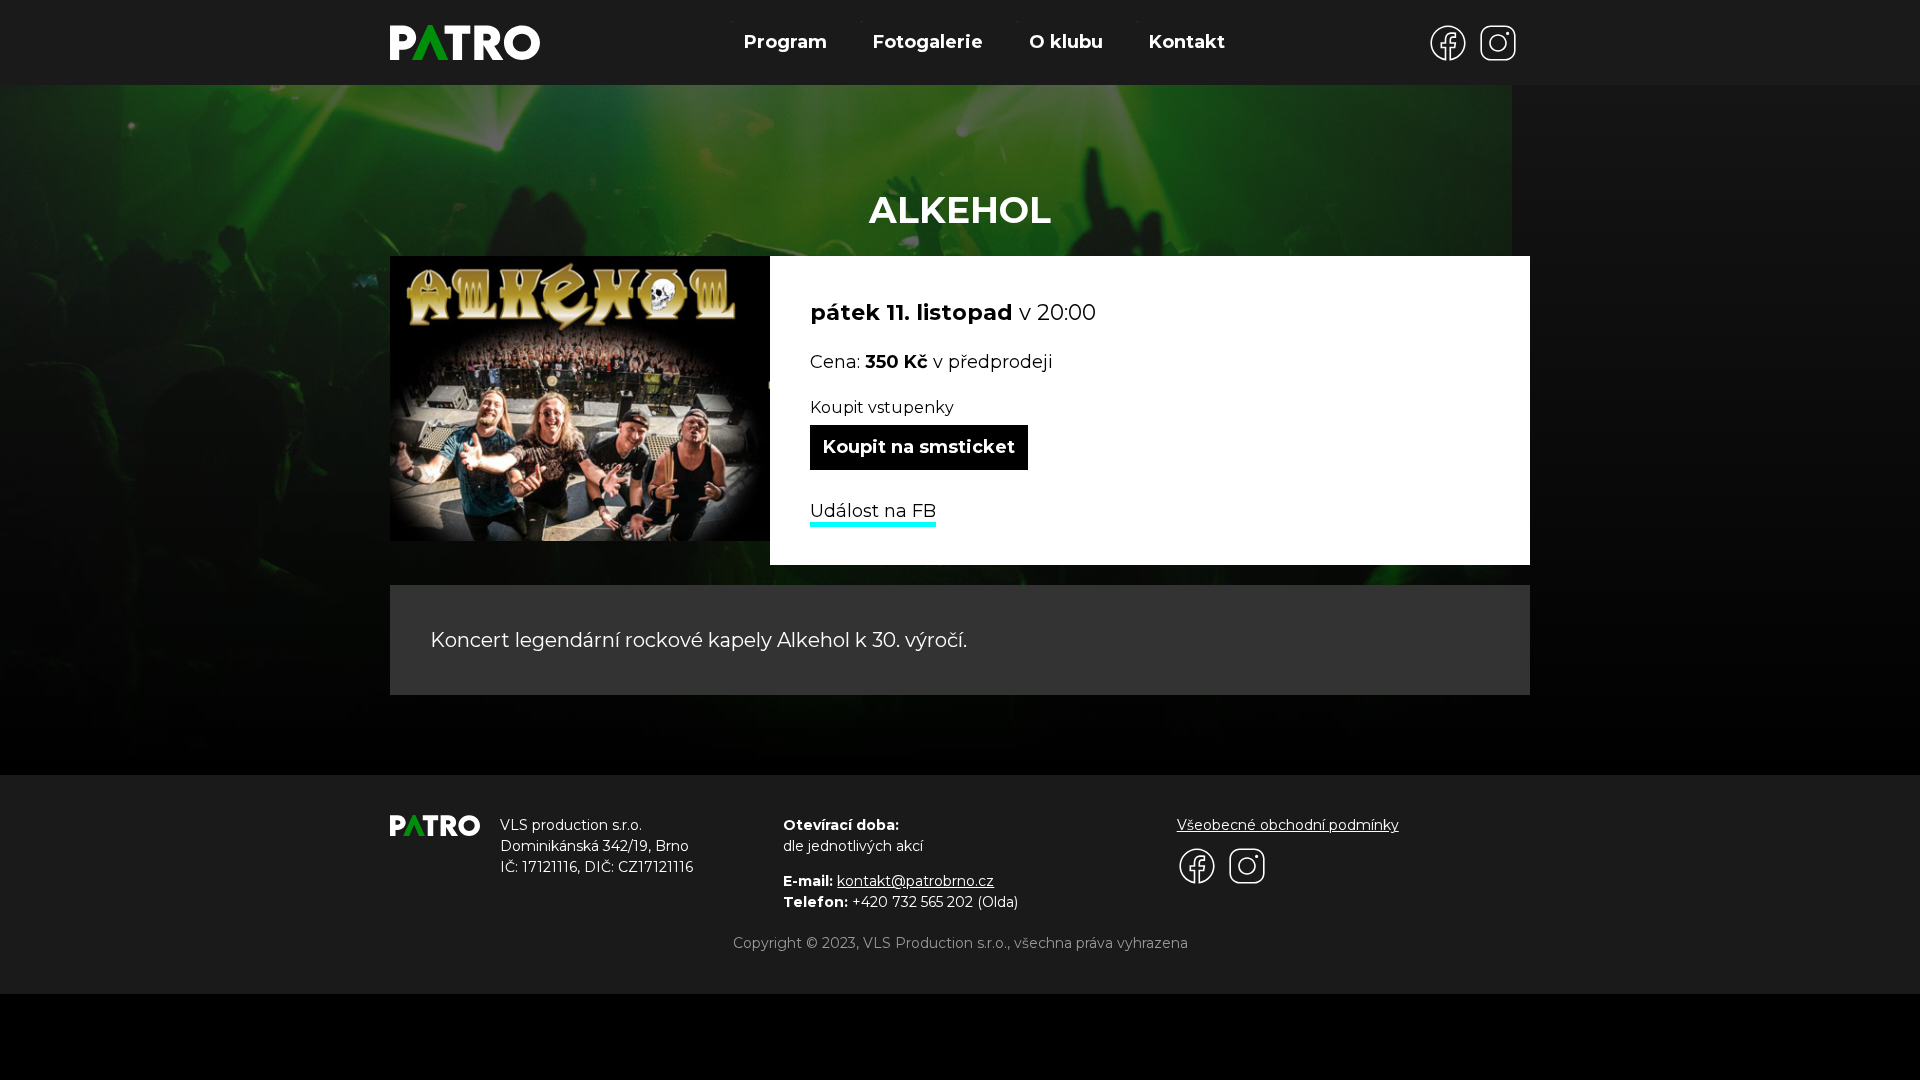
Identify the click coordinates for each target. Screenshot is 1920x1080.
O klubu (1066, 42)
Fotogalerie (928, 42)
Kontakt (1187, 42)
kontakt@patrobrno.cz (915, 881)
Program (785, 42)
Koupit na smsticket (919, 447)
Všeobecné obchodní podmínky (1288, 825)
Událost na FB (873, 511)
